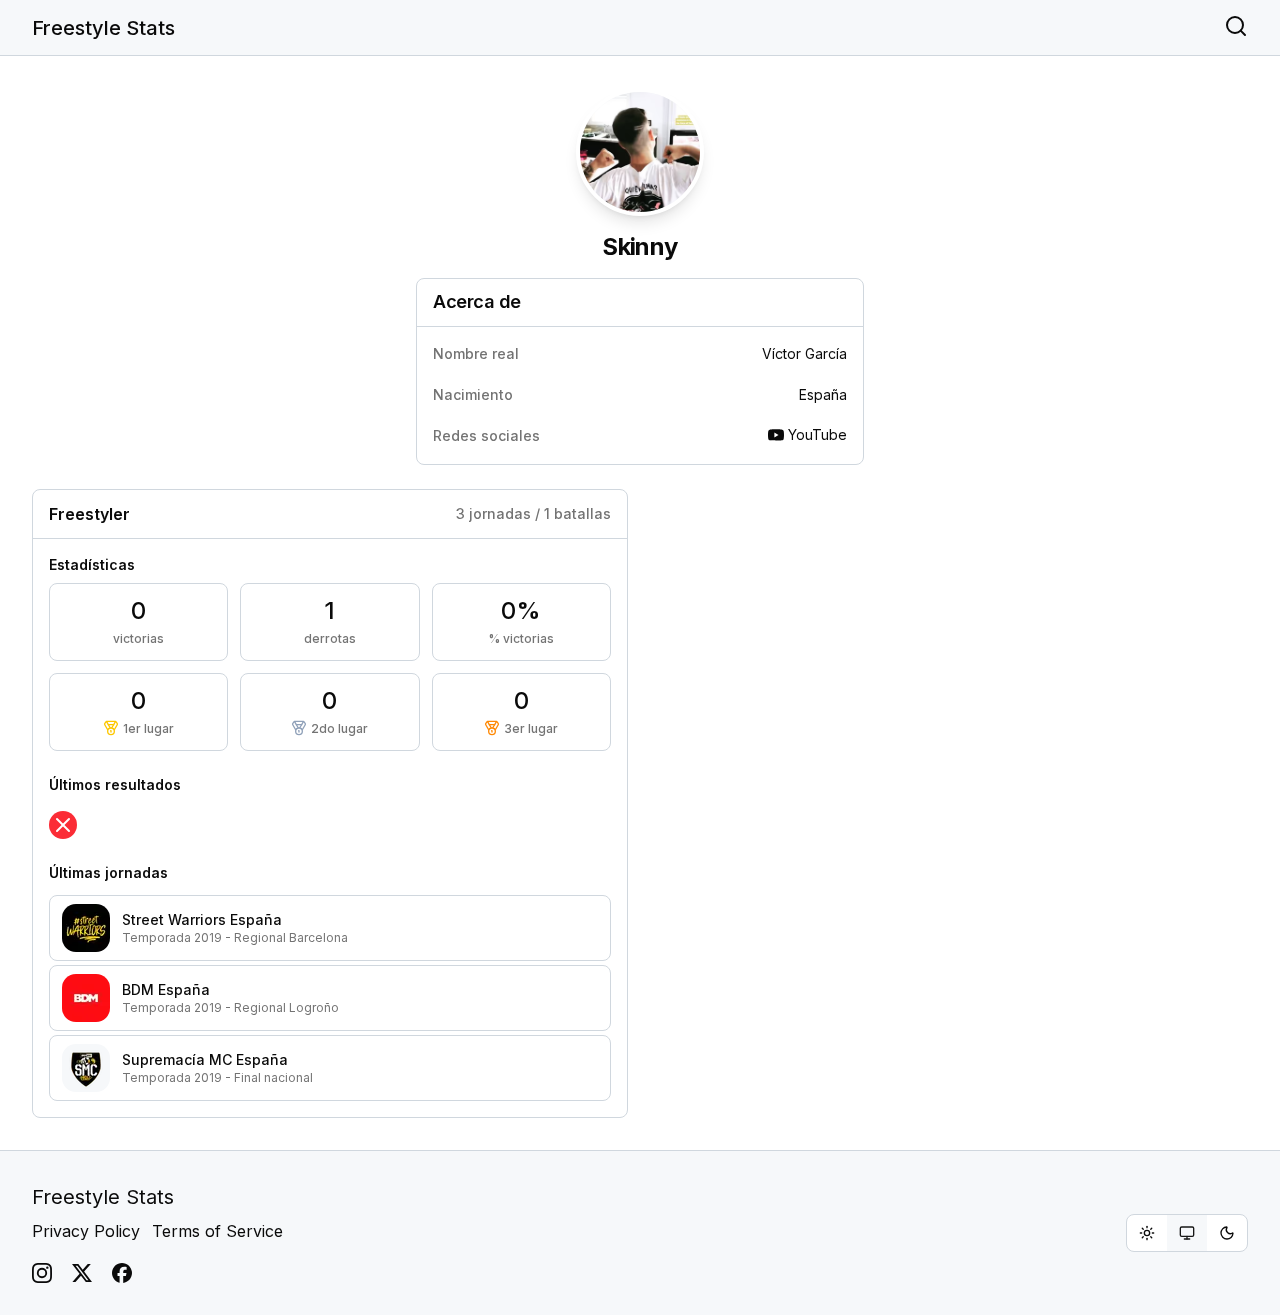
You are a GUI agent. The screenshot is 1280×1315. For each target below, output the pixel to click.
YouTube (817, 434)
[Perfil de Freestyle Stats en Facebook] (122, 1273)
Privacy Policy (86, 1231)
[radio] (1147, 1233)
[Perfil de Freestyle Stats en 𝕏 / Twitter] (82, 1273)
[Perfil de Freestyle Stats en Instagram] (42, 1273)
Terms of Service (217, 1231)
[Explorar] (1236, 28)
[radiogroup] (1187, 1233)
